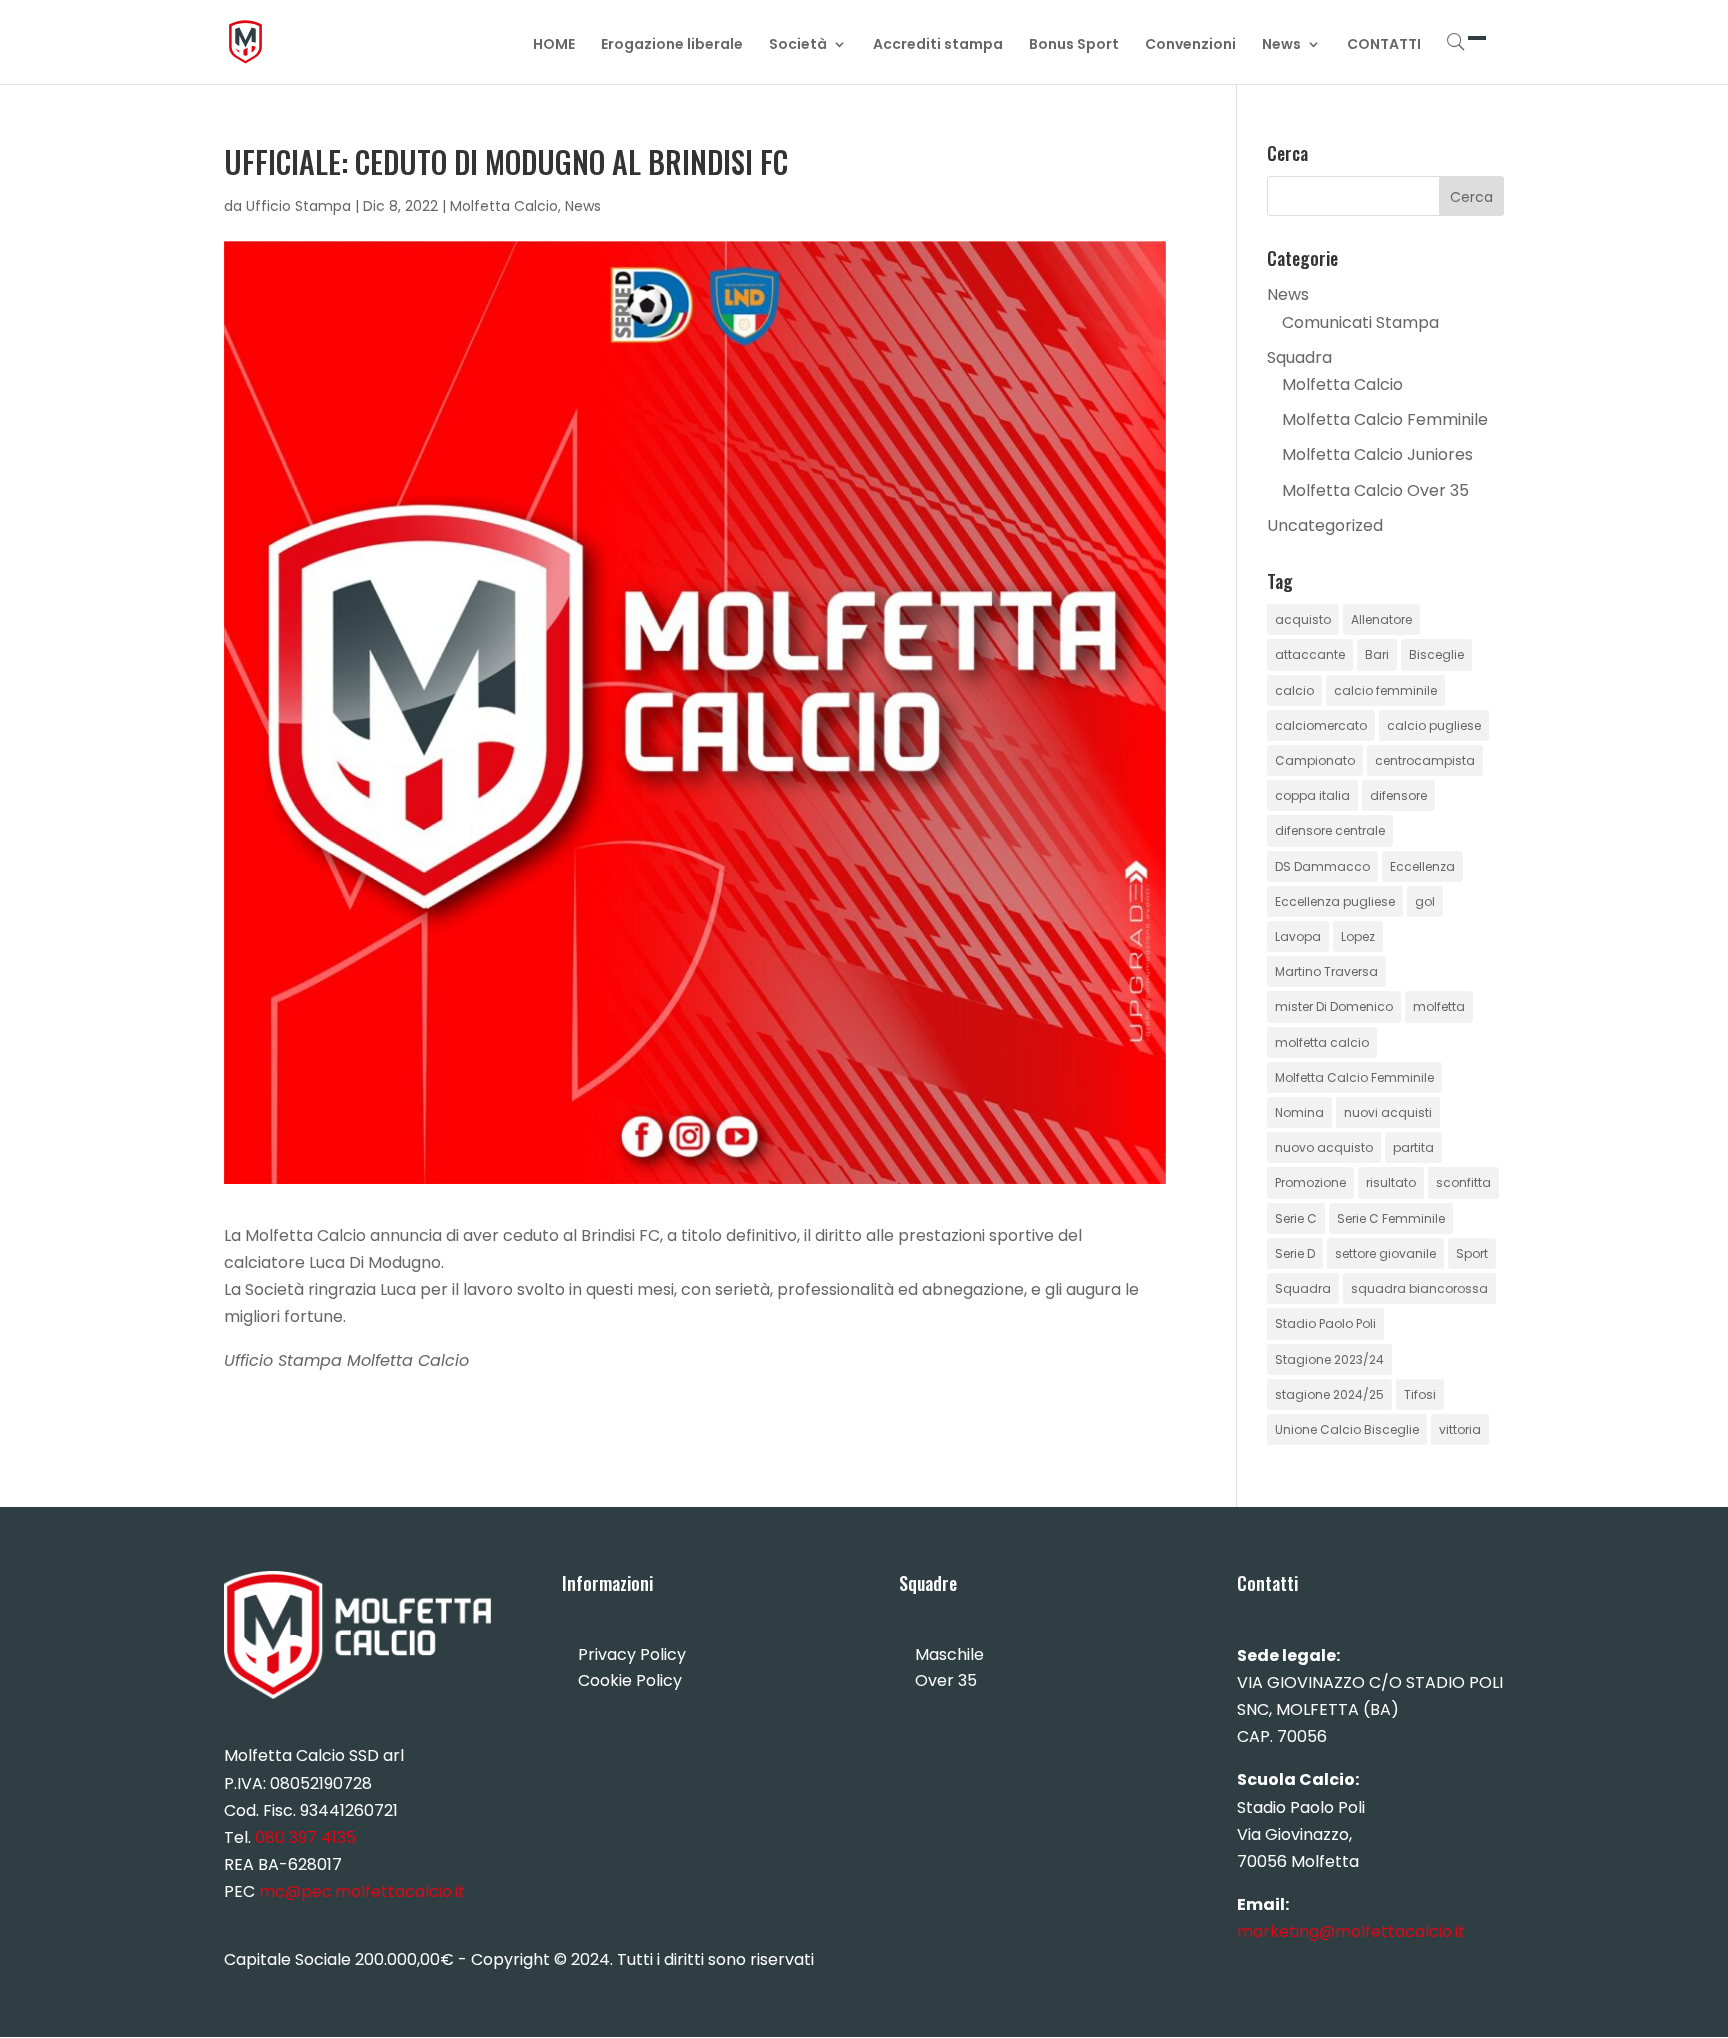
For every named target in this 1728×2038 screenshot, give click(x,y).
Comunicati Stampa (1360, 322)
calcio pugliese (1434, 725)
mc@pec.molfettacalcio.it (362, 1891)
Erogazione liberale (672, 45)
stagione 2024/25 (1329, 1394)
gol (1425, 901)
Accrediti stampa (938, 45)
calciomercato (1321, 725)
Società (798, 45)
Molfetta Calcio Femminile (1385, 419)
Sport (1472, 1253)
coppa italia (1312, 795)
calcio (1294, 690)
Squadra (1299, 357)
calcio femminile (1385, 690)
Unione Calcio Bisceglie (1347, 1429)
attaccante (1310, 654)
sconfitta (1463, 1182)
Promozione (1310, 1182)
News (1281, 45)
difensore (1398, 795)
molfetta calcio (1322, 1042)
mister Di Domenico (1334, 1006)
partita (1413, 1147)
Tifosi (1420, 1394)
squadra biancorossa (1419, 1288)
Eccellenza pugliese (1335, 901)
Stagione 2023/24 (1329, 1359)
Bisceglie (1436, 654)
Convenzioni (1190, 45)
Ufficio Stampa (298, 206)
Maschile (949, 1654)
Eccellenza (1422, 866)
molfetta (1439, 1006)
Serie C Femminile (1391, 1218)
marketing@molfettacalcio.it (1351, 1931)
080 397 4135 (305, 1837)
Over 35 (946, 1680)
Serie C (1296, 1218)
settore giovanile (1385, 1253)
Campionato (1315, 760)
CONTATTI (1384, 45)
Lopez (1358, 936)
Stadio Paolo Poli (1325, 1323)
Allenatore (1381, 619)
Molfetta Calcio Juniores (1377, 454)
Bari (1377, 654)
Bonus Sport (1074, 45)
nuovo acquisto (1324, 1147)
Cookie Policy (630, 1680)
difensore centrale (1330, 830)
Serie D (1295, 1253)
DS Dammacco (1322, 866)
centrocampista (1425, 760)
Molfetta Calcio (504, 206)
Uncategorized (1325, 525)
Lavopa (1298, 936)
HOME (554, 45)
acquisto (1303, 619)
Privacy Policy (632, 1654)
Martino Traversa (1326, 971)
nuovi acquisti (1388, 1112)
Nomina (1299, 1112)
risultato (1391, 1182)
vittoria (1460, 1429)
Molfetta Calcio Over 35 (1375, 490)
